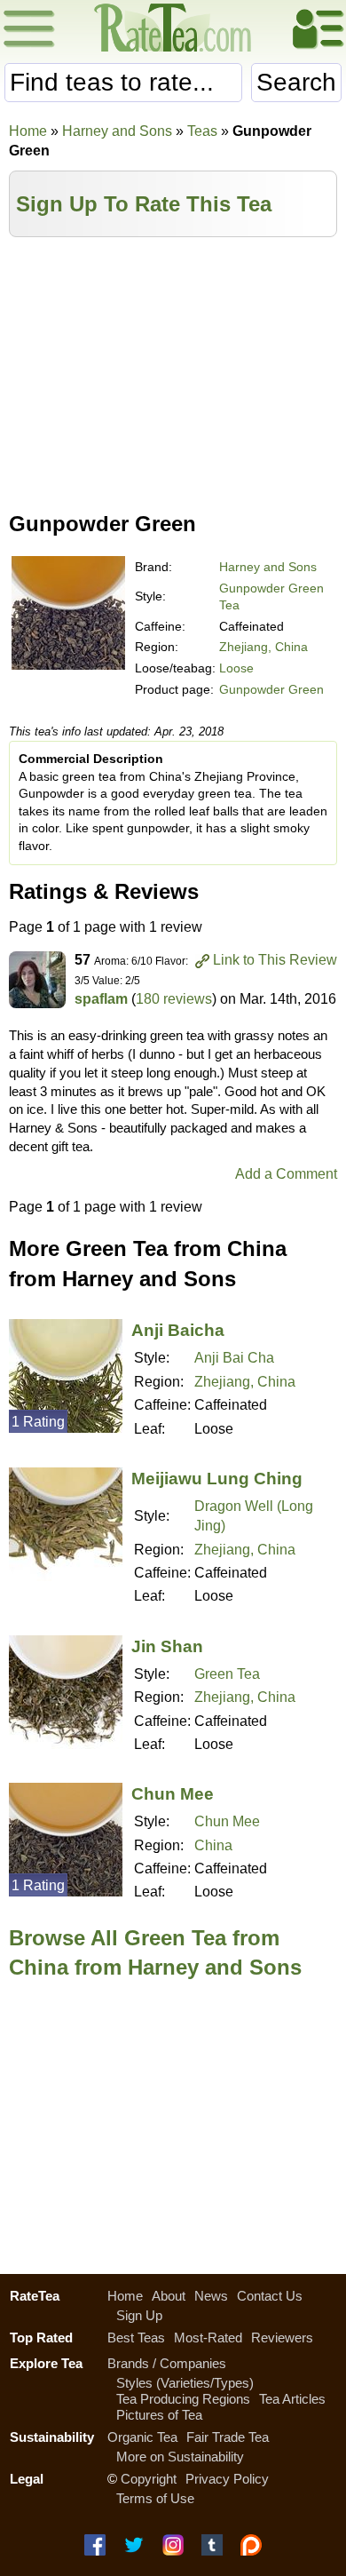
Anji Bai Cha (234, 1358)
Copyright (149, 2479)
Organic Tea (142, 2437)
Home (28, 131)
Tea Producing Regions (183, 2399)
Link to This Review (275, 960)
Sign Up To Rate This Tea (144, 204)
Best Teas (136, 2337)
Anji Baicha (178, 1330)
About (169, 2296)
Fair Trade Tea (228, 2437)
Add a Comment (286, 1174)
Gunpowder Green (271, 689)
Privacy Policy (227, 2479)
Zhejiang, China (263, 647)
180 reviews (174, 999)
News (211, 2296)
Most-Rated (208, 2337)
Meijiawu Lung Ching (217, 1479)
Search (296, 82)
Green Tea (227, 1674)
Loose (236, 668)
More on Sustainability (180, 2457)
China (213, 1845)
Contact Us (270, 2296)
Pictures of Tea (159, 2415)
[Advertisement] (173, 370)
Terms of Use (155, 2498)
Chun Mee (173, 1794)
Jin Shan (167, 1646)
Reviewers (282, 2337)
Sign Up (139, 2315)
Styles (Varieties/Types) (185, 2383)
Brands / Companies (167, 2363)
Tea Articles (292, 2399)
